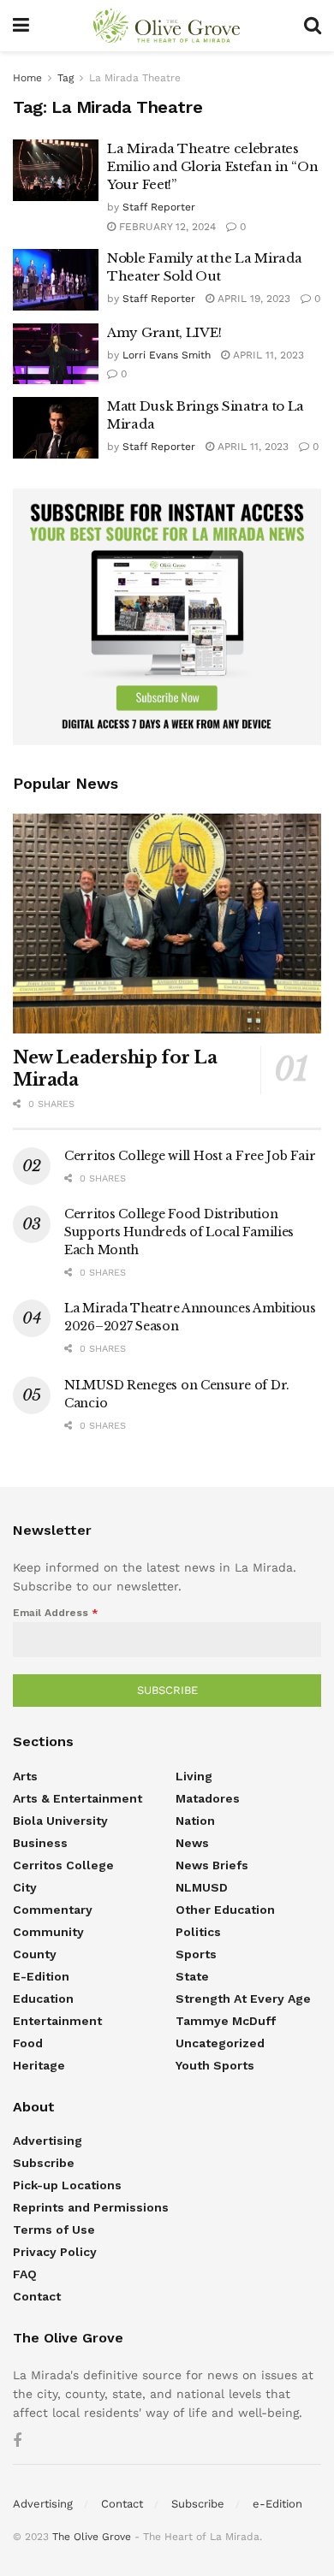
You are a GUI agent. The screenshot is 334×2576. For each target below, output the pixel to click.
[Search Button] (313, 26)
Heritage (39, 2065)
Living (194, 1776)
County (35, 1954)
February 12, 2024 (166, 227)
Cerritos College (63, 1865)
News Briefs (212, 1865)
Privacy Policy (55, 2252)
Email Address (56, 1613)
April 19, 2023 (252, 299)
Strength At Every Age (243, 1999)
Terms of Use (54, 2230)
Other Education (225, 1910)
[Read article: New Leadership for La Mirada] (167, 924)
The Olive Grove (92, 2537)
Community (48, 1932)
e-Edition (41, 1976)
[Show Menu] (21, 26)
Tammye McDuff (226, 2021)
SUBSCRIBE (167, 1690)
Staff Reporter (159, 207)
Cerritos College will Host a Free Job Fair (190, 1156)
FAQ (25, 2274)
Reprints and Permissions (91, 2207)
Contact (37, 2296)
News (192, 1843)
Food (28, 2043)
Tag (66, 78)
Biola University (60, 1821)
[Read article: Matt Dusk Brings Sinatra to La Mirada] (56, 428)
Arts (25, 1776)
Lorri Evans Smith (167, 355)
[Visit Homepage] (167, 26)
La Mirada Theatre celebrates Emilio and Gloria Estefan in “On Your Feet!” (212, 166)
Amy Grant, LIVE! (164, 332)
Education (43, 1999)
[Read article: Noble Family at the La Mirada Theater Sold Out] (56, 280)
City (25, 1887)
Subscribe (44, 2163)
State (192, 1976)
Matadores (208, 1798)
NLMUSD (202, 1887)
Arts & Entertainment (78, 1798)
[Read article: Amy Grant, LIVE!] (56, 354)
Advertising (48, 2141)
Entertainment (57, 2021)
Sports (196, 1954)
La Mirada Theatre (135, 78)
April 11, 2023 (267, 355)
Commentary (53, 1910)
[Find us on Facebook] (17, 2441)
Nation (195, 1821)
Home (27, 78)
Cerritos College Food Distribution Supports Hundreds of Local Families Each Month (179, 1232)
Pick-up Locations (67, 2185)
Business (40, 1843)
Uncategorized (220, 2043)
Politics (198, 1932)
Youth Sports (215, 2065)
